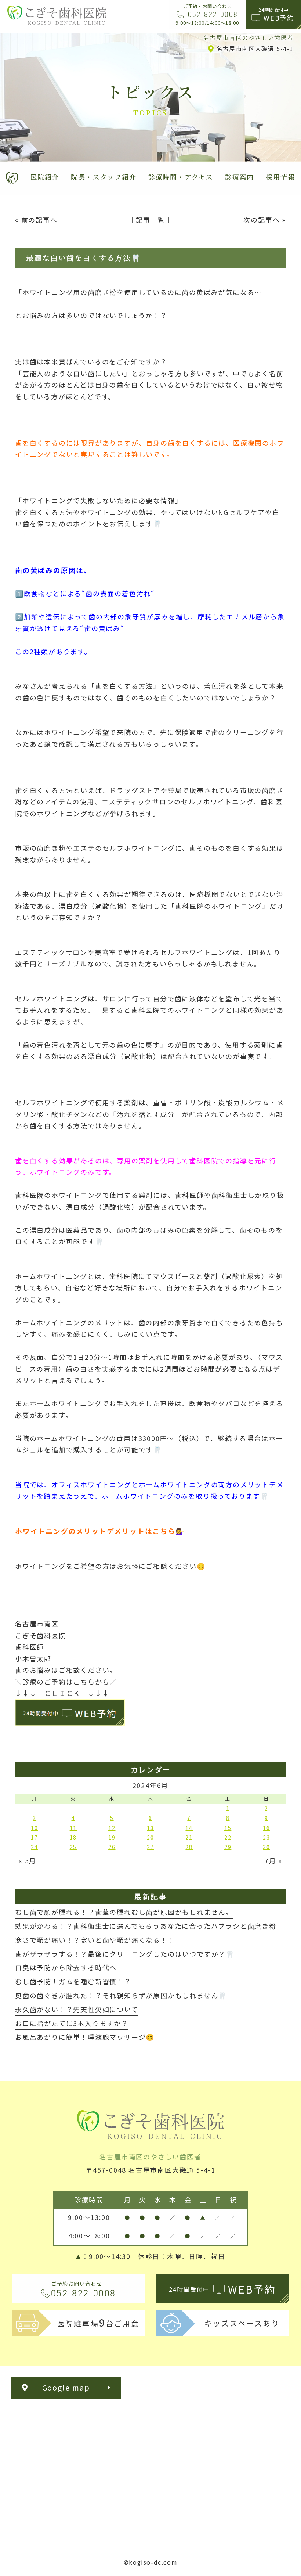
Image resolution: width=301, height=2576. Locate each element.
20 (150, 1837)
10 (35, 1828)
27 (150, 1847)
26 (112, 1847)
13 (150, 1828)
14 (189, 1828)
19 (112, 1837)
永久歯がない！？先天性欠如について (77, 2009)
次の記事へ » (265, 220)
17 (35, 1837)
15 (228, 1828)
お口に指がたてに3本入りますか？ (72, 2023)
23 (266, 1837)
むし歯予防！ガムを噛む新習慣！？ (73, 1981)
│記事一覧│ (151, 220)
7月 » (273, 1860)
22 (228, 1837)
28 (189, 1847)
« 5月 (28, 1860)
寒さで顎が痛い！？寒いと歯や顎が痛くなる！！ (95, 1940)
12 (112, 1828)
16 (266, 1828)
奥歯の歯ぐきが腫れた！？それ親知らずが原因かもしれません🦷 (121, 1995)
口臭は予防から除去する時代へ (66, 1967)
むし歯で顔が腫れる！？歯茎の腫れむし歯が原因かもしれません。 (124, 1912)
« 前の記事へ (36, 220)
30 (266, 1847)
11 (73, 1828)
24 (35, 1847)
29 (228, 1847)
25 (73, 1847)
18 (73, 1837)
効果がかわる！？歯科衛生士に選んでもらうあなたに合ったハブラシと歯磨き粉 (146, 1926)
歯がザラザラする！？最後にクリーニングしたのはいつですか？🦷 (125, 1954)
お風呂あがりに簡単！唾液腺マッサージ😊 (85, 2037)
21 (189, 1837)
